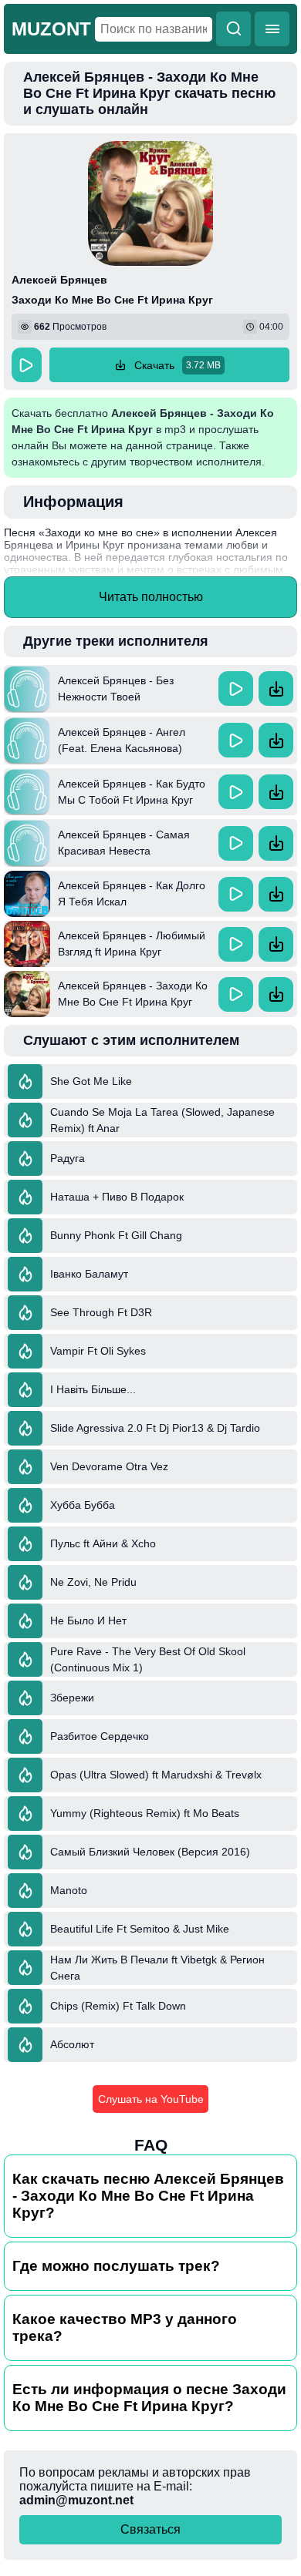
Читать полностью (151, 597)
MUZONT (51, 29)
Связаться (150, 2529)
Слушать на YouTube (151, 2099)
